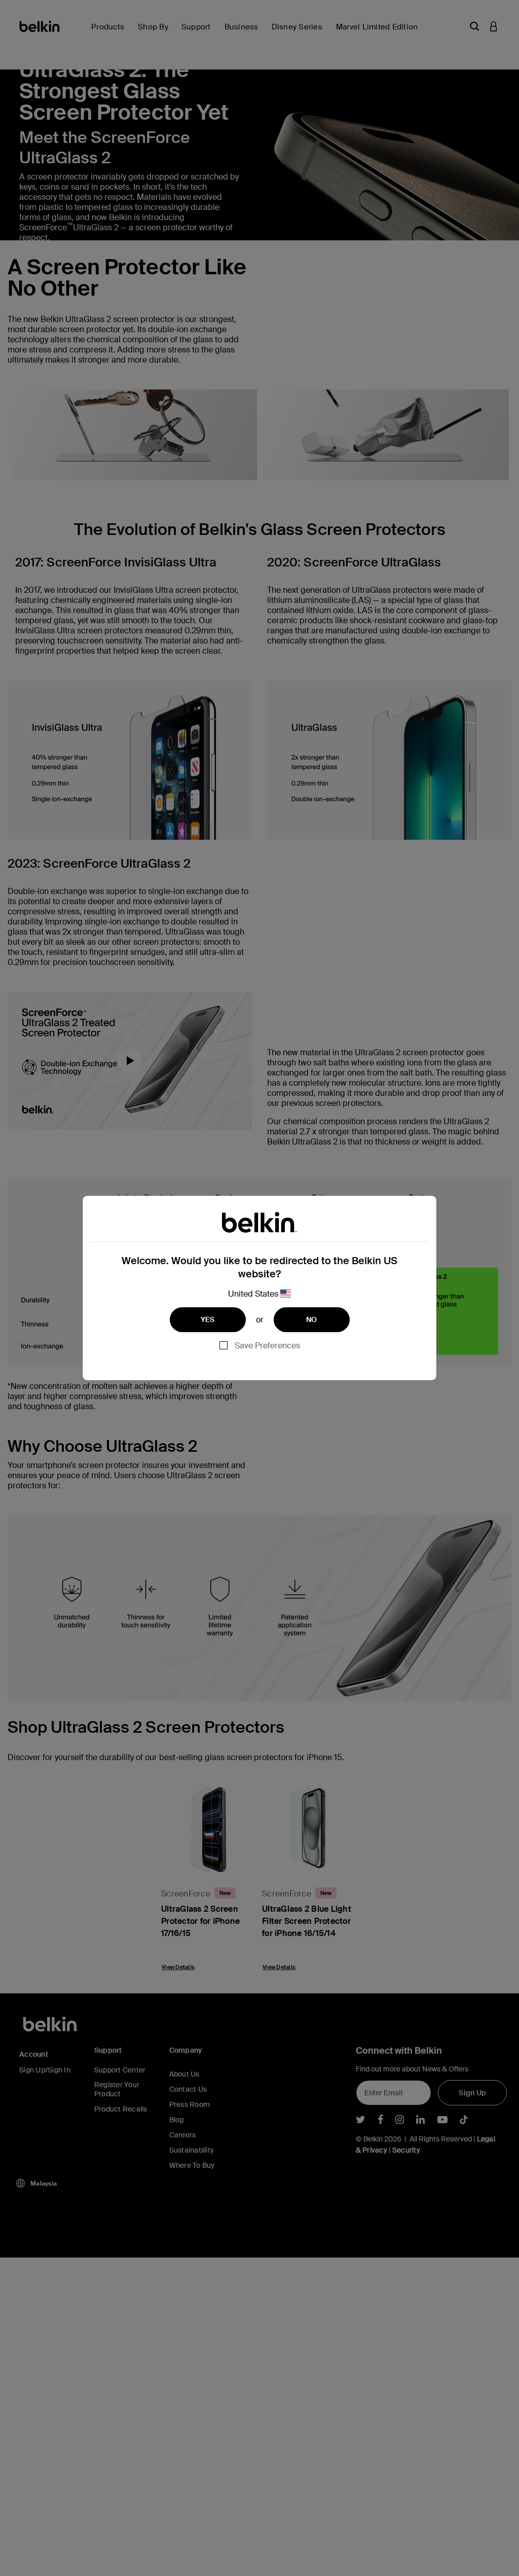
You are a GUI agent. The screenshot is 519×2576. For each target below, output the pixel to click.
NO (312, 1319)
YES (208, 1319)
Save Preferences (267, 1346)
